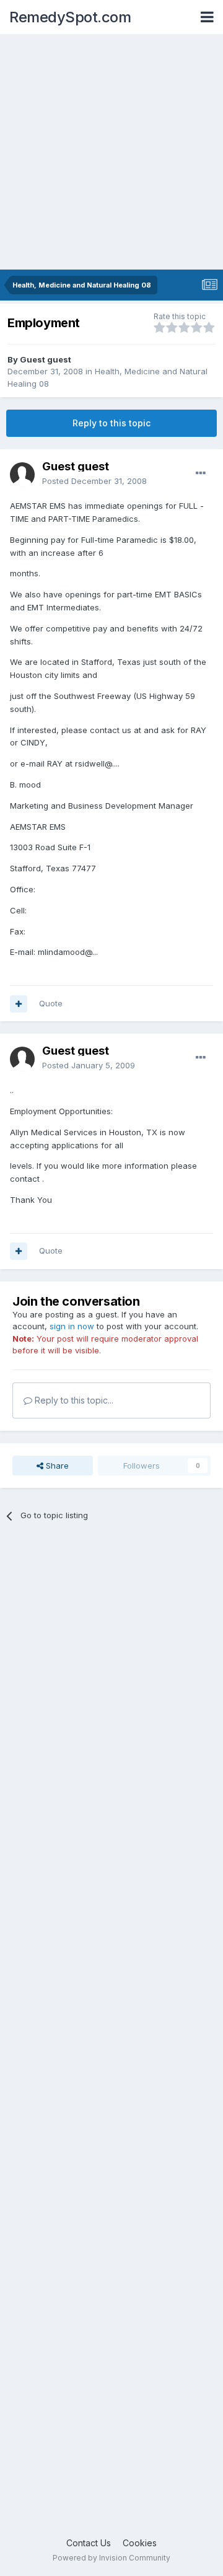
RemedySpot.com (70, 17)
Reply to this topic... (73, 1400)
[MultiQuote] (19, 1004)
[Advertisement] (111, 152)
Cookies (140, 2543)
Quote (51, 1003)
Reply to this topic (111, 423)
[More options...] (201, 473)
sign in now (72, 1326)
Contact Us (89, 2543)
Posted (94, 481)
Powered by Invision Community (111, 2558)
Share (56, 1466)
